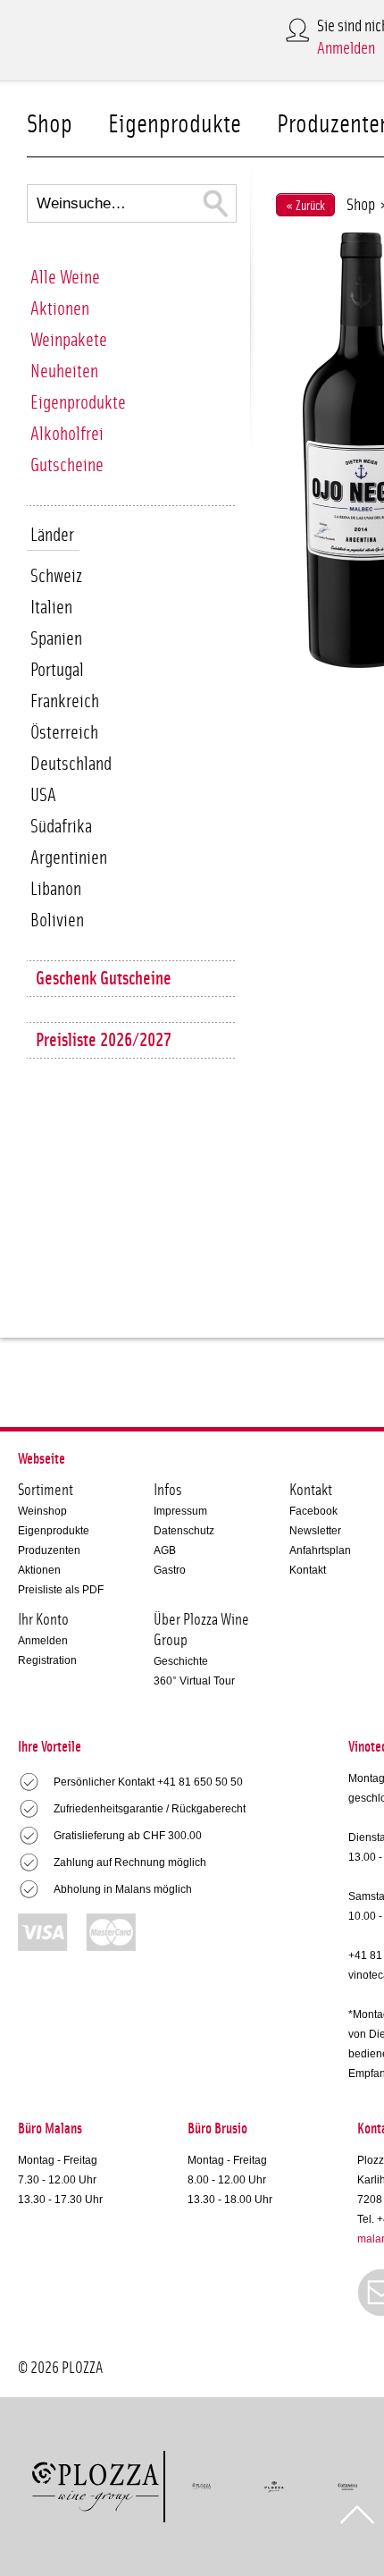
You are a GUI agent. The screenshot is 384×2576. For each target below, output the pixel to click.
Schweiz (56, 576)
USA (43, 795)
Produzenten (49, 1550)
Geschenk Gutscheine (104, 979)
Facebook (313, 1511)
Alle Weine (65, 278)
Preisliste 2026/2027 (104, 1040)
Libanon (56, 889)
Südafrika (61, 827)
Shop (50, 125)
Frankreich (65, 701)
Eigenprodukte (175, 125)
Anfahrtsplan (320, 1550)
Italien (51, 608)
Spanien (56, 639)
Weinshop (42, 1511)
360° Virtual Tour (194, 1681)
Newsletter (315, 1531)
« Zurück (305, 206)
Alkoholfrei (67, 434)
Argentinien (69, 858)
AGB (165, 1550)
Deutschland (71, 764)
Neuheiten (64, 372)
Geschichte (181, 1661)
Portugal (57, 670)
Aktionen (60, 309)
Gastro (170, 1570)
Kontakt (308, 1570)
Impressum (180, 1511)
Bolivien (57, 921)
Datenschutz (184, 1531)
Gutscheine (67, 465)
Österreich (64, 733)
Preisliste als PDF (61, 1590)
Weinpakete (69, 340)
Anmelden (346, 49)
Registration (47, 1660)
